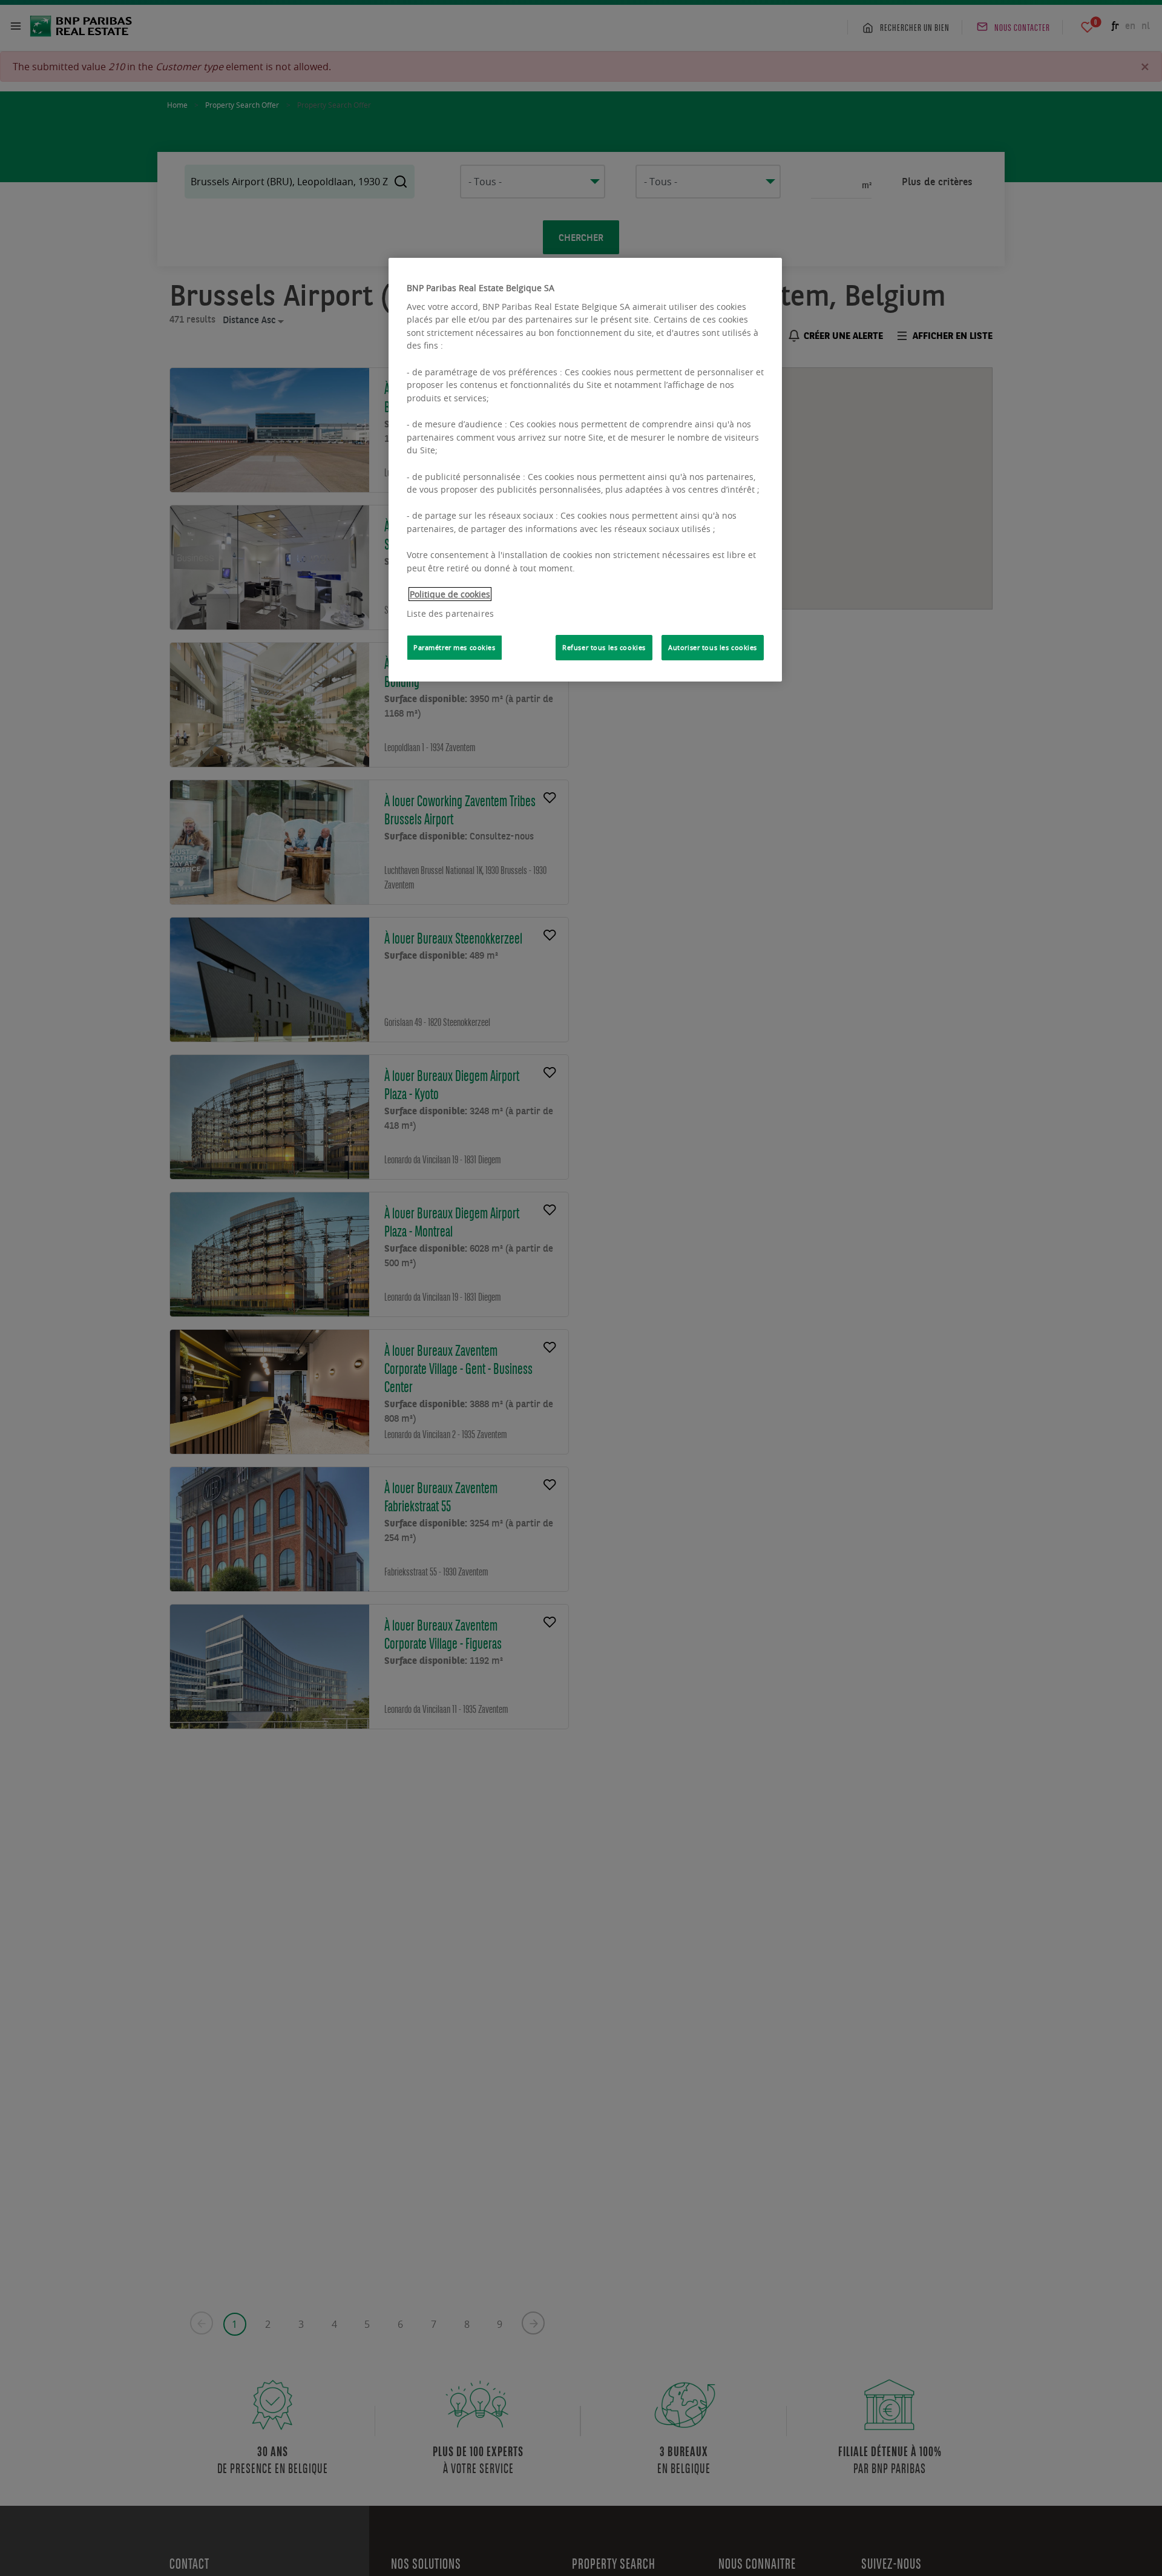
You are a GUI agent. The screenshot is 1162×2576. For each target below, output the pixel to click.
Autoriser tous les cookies (713, 647)
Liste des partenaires (450, 613)
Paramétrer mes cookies (455, 647)
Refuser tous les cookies (604, 647)
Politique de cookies (450, 594)
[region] (585, 470)
